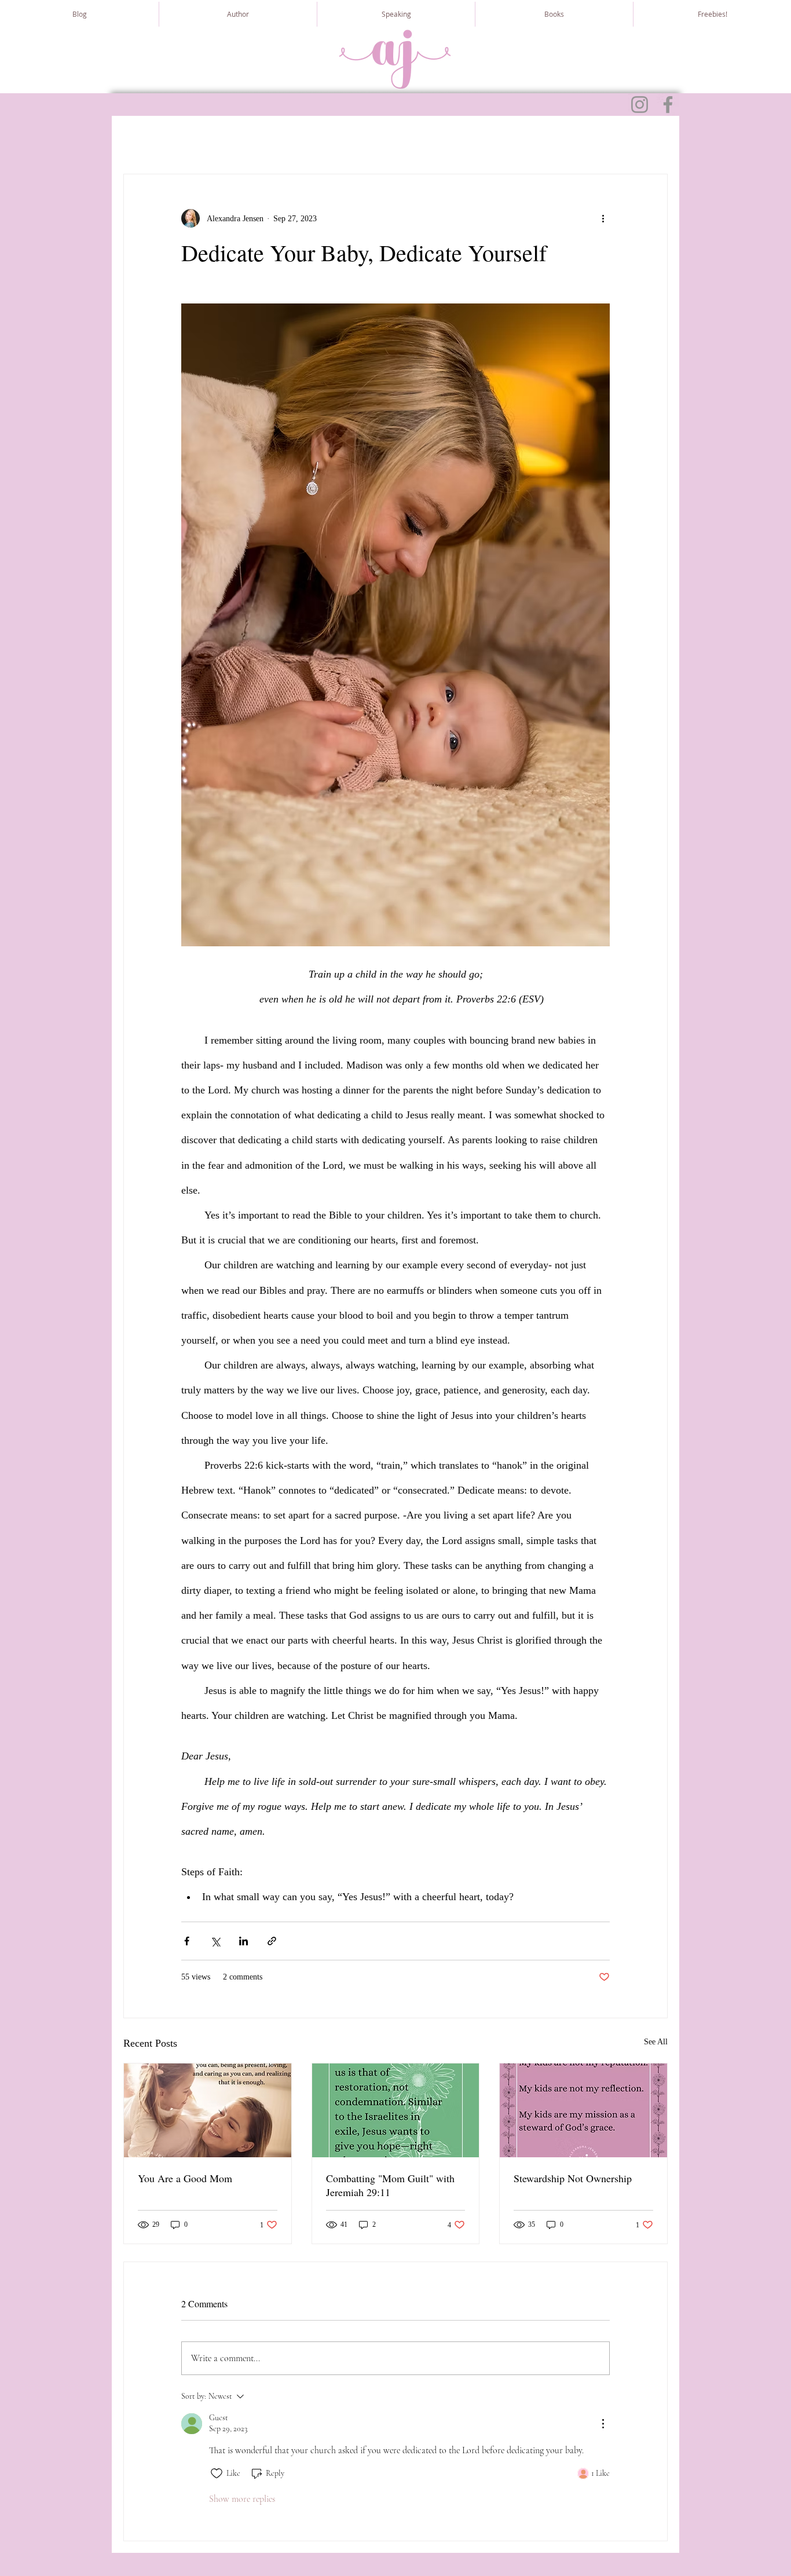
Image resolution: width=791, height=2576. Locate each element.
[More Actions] (603, 2424)
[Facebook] (668, 105)
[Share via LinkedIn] (243, 1941)
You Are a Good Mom (185, 2178)
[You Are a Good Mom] (208, 2110)
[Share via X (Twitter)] (215, 1941)
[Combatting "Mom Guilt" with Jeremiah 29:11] (396, 2110)
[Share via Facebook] (187, 1941)
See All (656, 2042)
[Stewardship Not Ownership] (583, 2110)
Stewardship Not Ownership (573, 2178)
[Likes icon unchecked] (217, 2473)
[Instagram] (640, 105)
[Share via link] (272, 1941)
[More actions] (603, 218)
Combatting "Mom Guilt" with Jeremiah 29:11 (390, 2185)
